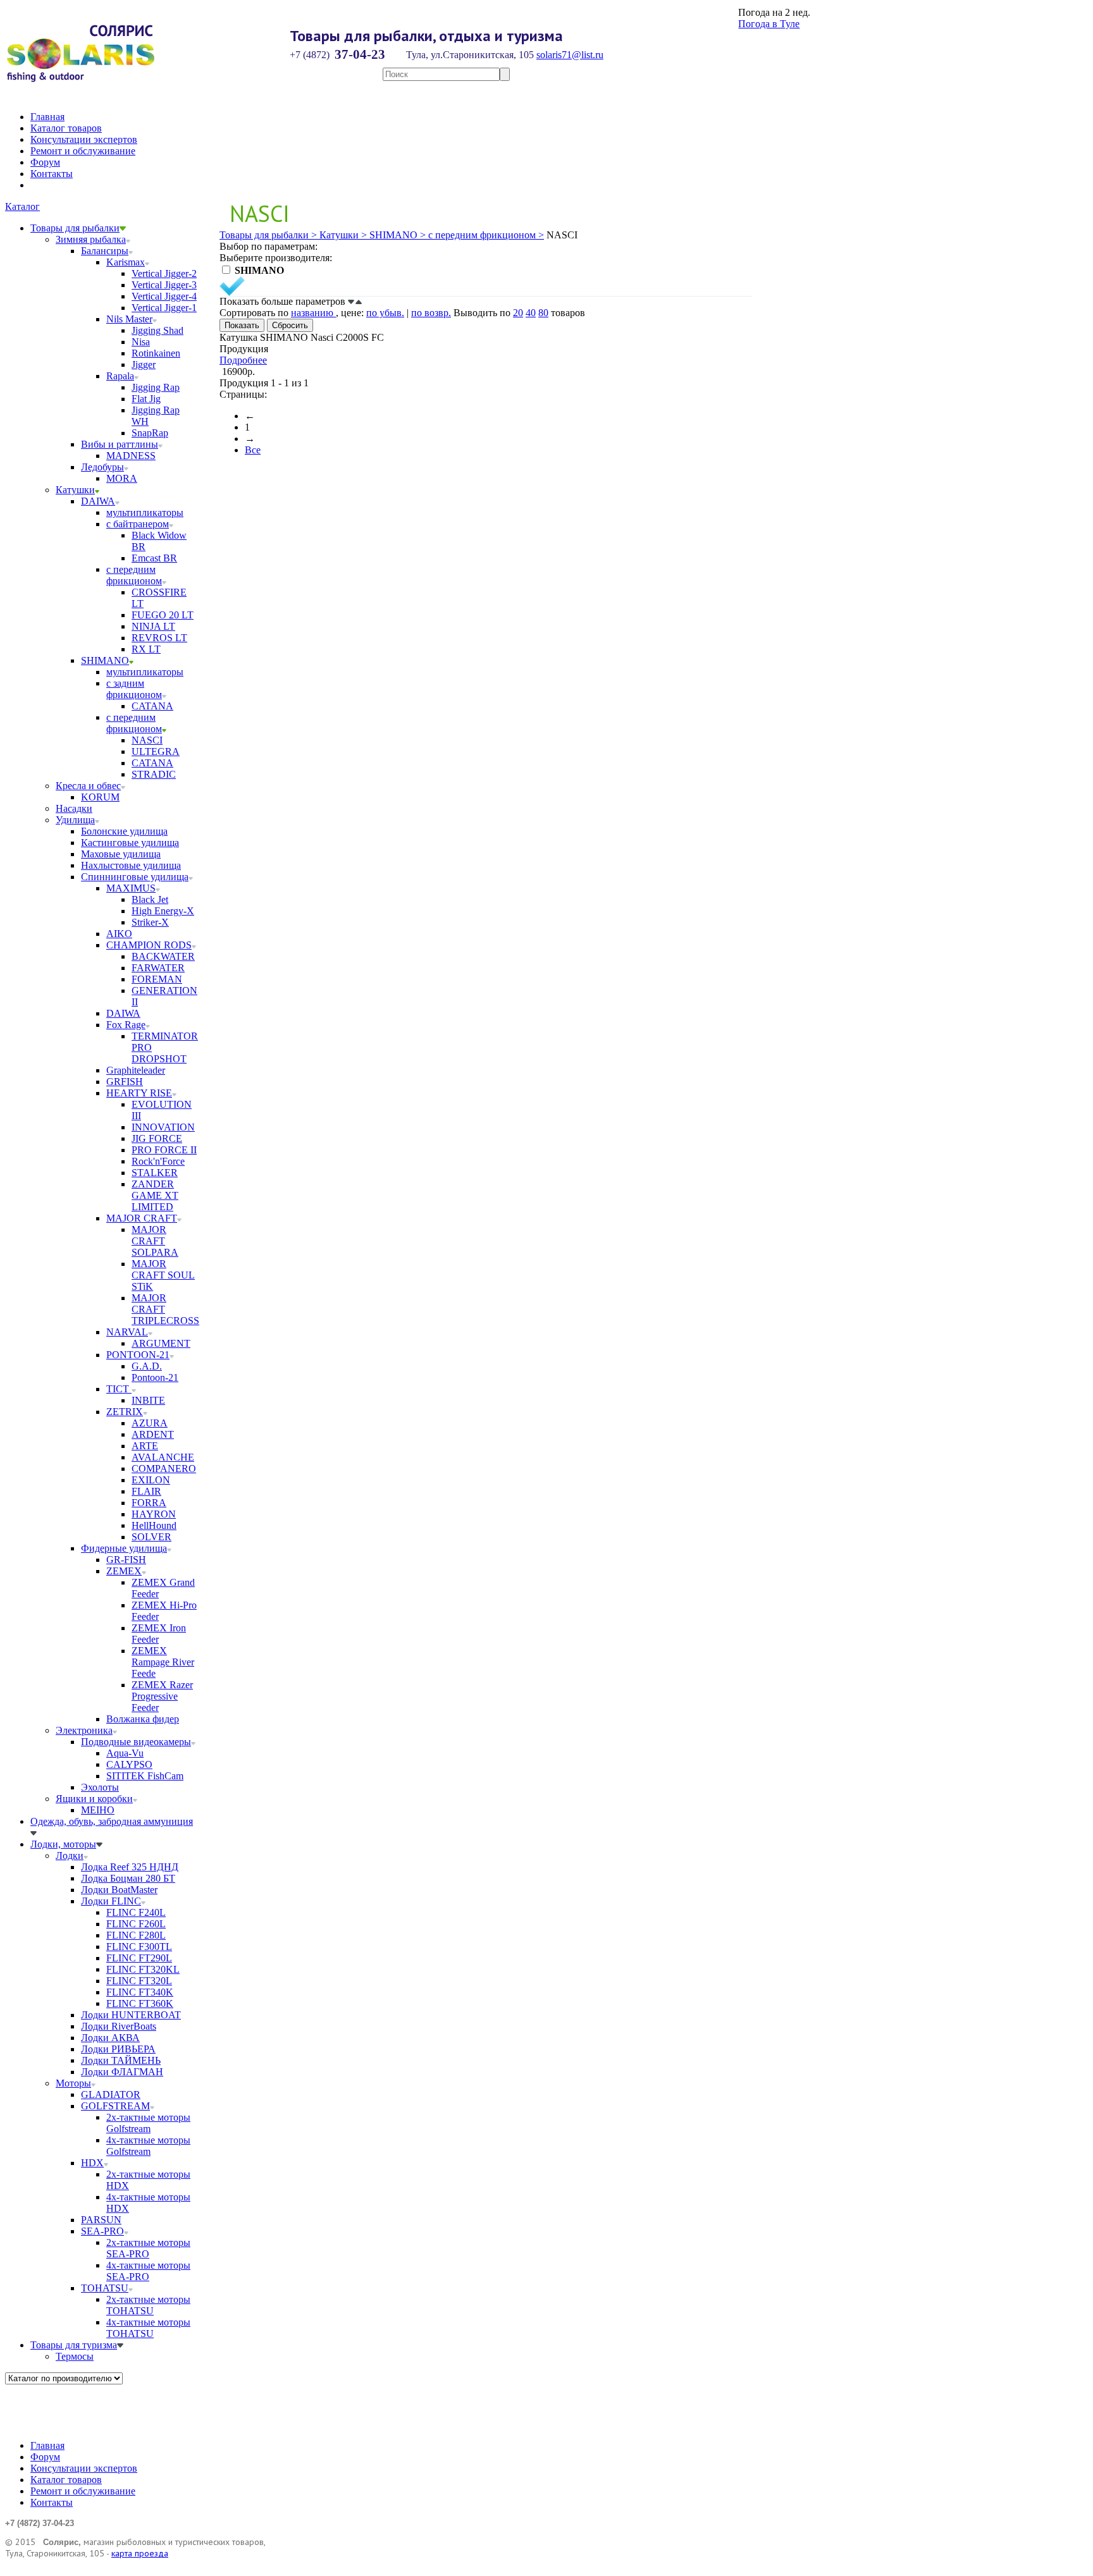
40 (531, 313)
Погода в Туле (769, 24)
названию (313, 313)
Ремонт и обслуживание (83, 151)
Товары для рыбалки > (268, 235)
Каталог (22, 206)
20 (518, 313)
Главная (47, 117)
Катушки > (342, 235)
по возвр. (431, 313)
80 (543, 313)
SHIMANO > (396, 235)
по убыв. (385, 313)
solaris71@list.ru (570, 55)
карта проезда (140, 2553)
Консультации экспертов (84, 139)
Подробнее (243, 360)
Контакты (52, 174)
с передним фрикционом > (485, 235)
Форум (45, 162)
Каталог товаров (66, 128)
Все (253, 450)
